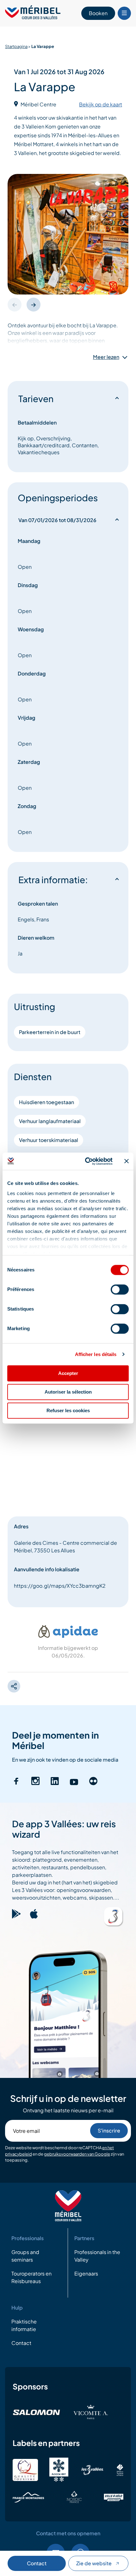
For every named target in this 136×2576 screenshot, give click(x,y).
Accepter (68, 1373)
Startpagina (16, 46)
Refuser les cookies (68, 1410)
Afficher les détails (96, 1354)
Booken (98, 13)
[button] (34, 305)
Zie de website (94, 2563)
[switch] (120, 1289)
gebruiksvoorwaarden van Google (77, 2154)
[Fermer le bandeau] (127, 1161)
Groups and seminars (25, 2256)
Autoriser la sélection (68, 1392)
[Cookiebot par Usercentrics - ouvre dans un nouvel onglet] (86, 1161)
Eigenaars (86, 2273)
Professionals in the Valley (97, 2256)
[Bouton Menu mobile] (124, 13)
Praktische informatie (24, 2325)
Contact (37, 2563)
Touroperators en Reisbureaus (31, 2277)
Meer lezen (106, 357)
